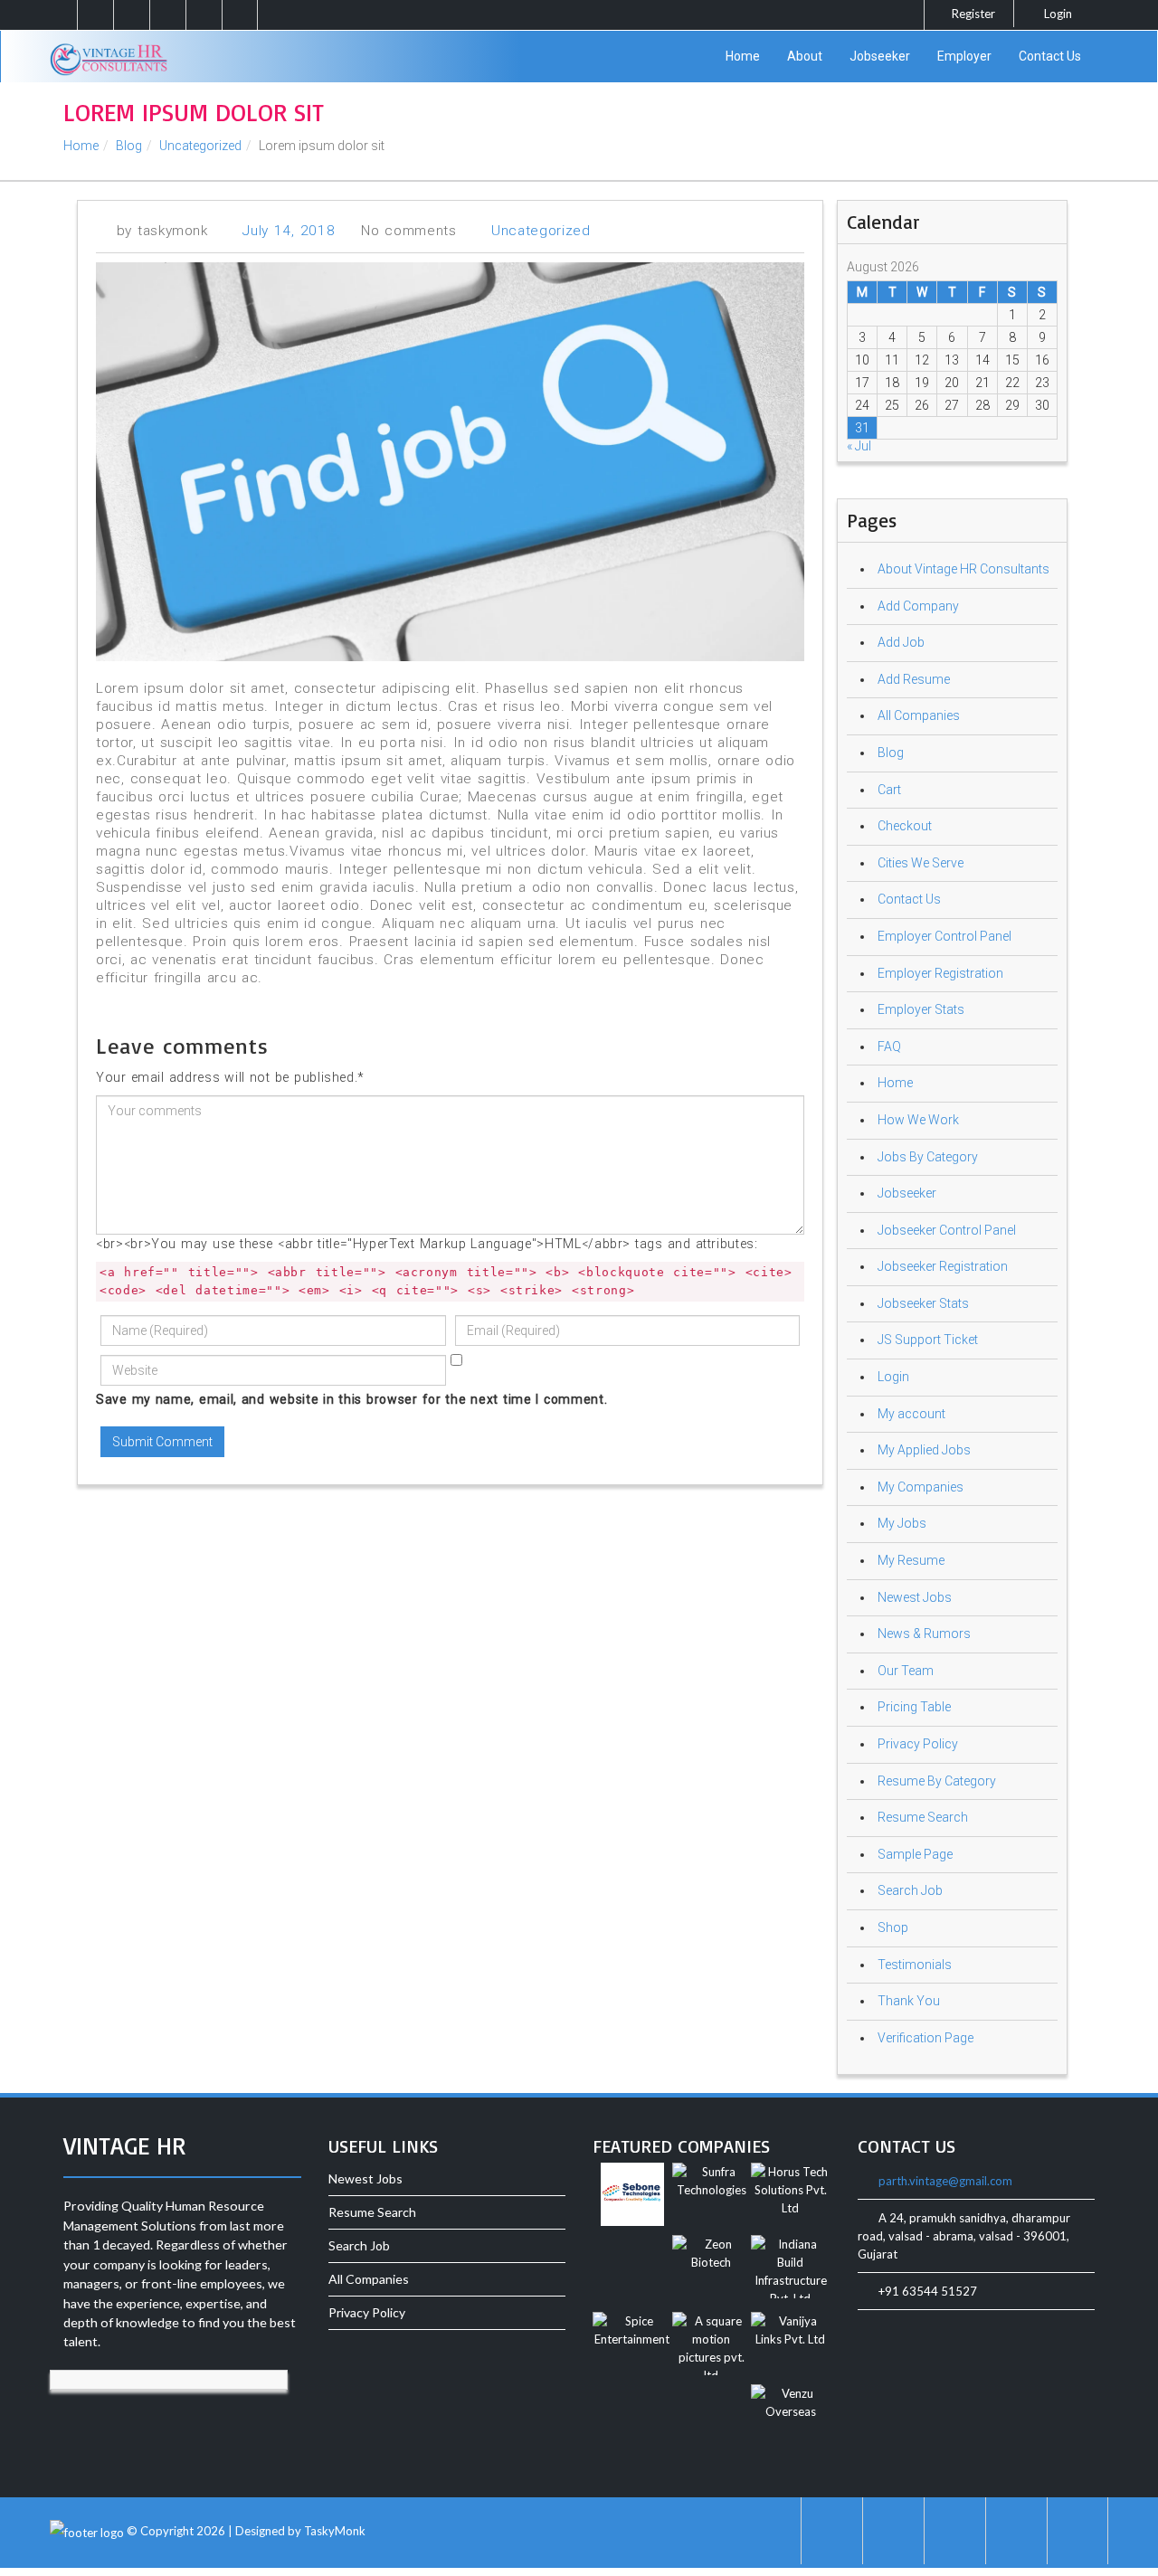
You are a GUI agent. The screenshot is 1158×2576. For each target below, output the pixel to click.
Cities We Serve (921, 863)
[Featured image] (632, 2197)
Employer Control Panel (944, 936)
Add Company (918, 606)
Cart (889, 790)
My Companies (921, 1487)
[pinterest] (204, 15)
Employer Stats (921, 1009)
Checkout (905, 826)
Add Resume (914, 679)
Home (743, 56)
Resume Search (923, 1817)
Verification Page (925, 2038)
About (805, 56)
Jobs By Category (928, 1157)
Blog (129, 146)
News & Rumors (924, 1634)
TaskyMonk (335, 2532)
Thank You (909, 2001)
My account (911, 1414)
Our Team (906, 1671)
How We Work (918, 1120)
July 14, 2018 (289, 231)
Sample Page (915, 1854)
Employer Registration (940, 973)
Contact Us (1050, 56)
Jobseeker (880, 56)
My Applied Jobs (924, 1450)
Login (1057, 14)
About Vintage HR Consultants (963, 569)
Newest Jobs (915, 1597)
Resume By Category (937, 1781)
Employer (964, 56)
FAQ (889, 1046)
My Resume (911, 1560)
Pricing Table (914, 1707)
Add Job (901, 642)
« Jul (859, 446)
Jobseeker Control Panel (947, 1230)
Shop (893, 1927)
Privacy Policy (918, 1744)
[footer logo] (87, 2532)
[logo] (109, 48)
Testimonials (915, 1965)
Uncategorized (200, 146)
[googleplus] (240, 15)
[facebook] (131, 15)
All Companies (919, 715)
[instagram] (95, 15)
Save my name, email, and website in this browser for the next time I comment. (351, 1399)
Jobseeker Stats (923, 1303)
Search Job (910, 1890)
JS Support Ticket (928, 1340)
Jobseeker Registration (943, 1266)
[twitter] (167, 15)
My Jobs (902, 1523)
